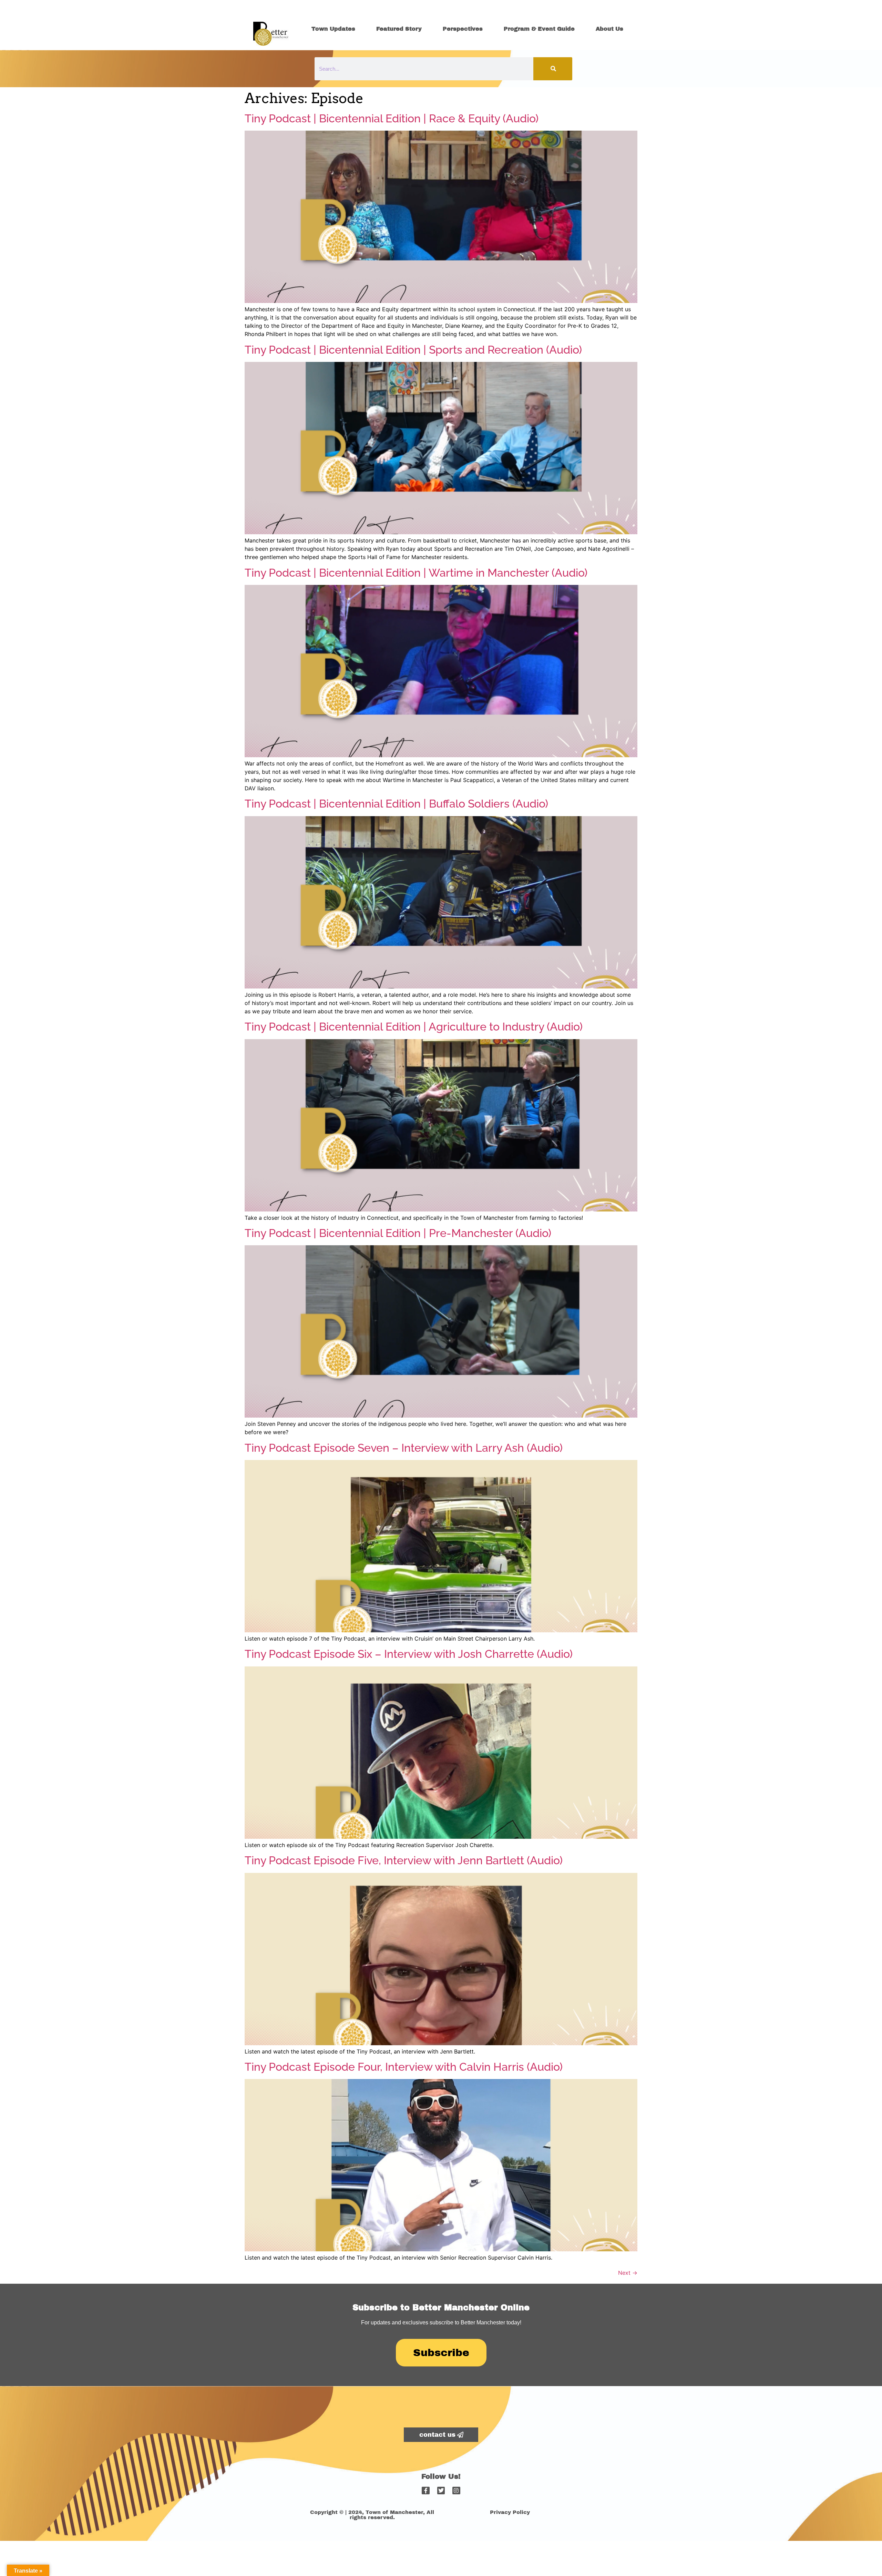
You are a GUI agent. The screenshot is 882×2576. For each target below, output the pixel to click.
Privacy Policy (510, 2512)
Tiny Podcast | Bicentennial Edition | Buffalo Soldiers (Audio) (396, 804)
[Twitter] (441, 2491)
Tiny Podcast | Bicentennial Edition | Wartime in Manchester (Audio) (416, 573)
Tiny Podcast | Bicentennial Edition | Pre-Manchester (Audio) (398, 1233)
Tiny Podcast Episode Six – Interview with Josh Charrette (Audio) (409, 1654)
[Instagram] (456, 2491)
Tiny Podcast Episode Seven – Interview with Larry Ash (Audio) (404, 1448)
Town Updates (333, 29)
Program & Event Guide (539, 29)
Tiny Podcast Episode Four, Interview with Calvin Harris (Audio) (404, 2067)
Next (628, 2273)
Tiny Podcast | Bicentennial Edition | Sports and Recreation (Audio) (413, 350)
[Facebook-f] (425, 2491)
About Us (609, 29)
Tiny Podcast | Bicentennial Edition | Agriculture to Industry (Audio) (414, 1027)
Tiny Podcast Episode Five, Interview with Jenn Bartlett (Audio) (404, 1860)
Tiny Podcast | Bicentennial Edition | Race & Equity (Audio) (392, 118)
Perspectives (463, 29)
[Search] (553, 69)
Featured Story (399, 29)
